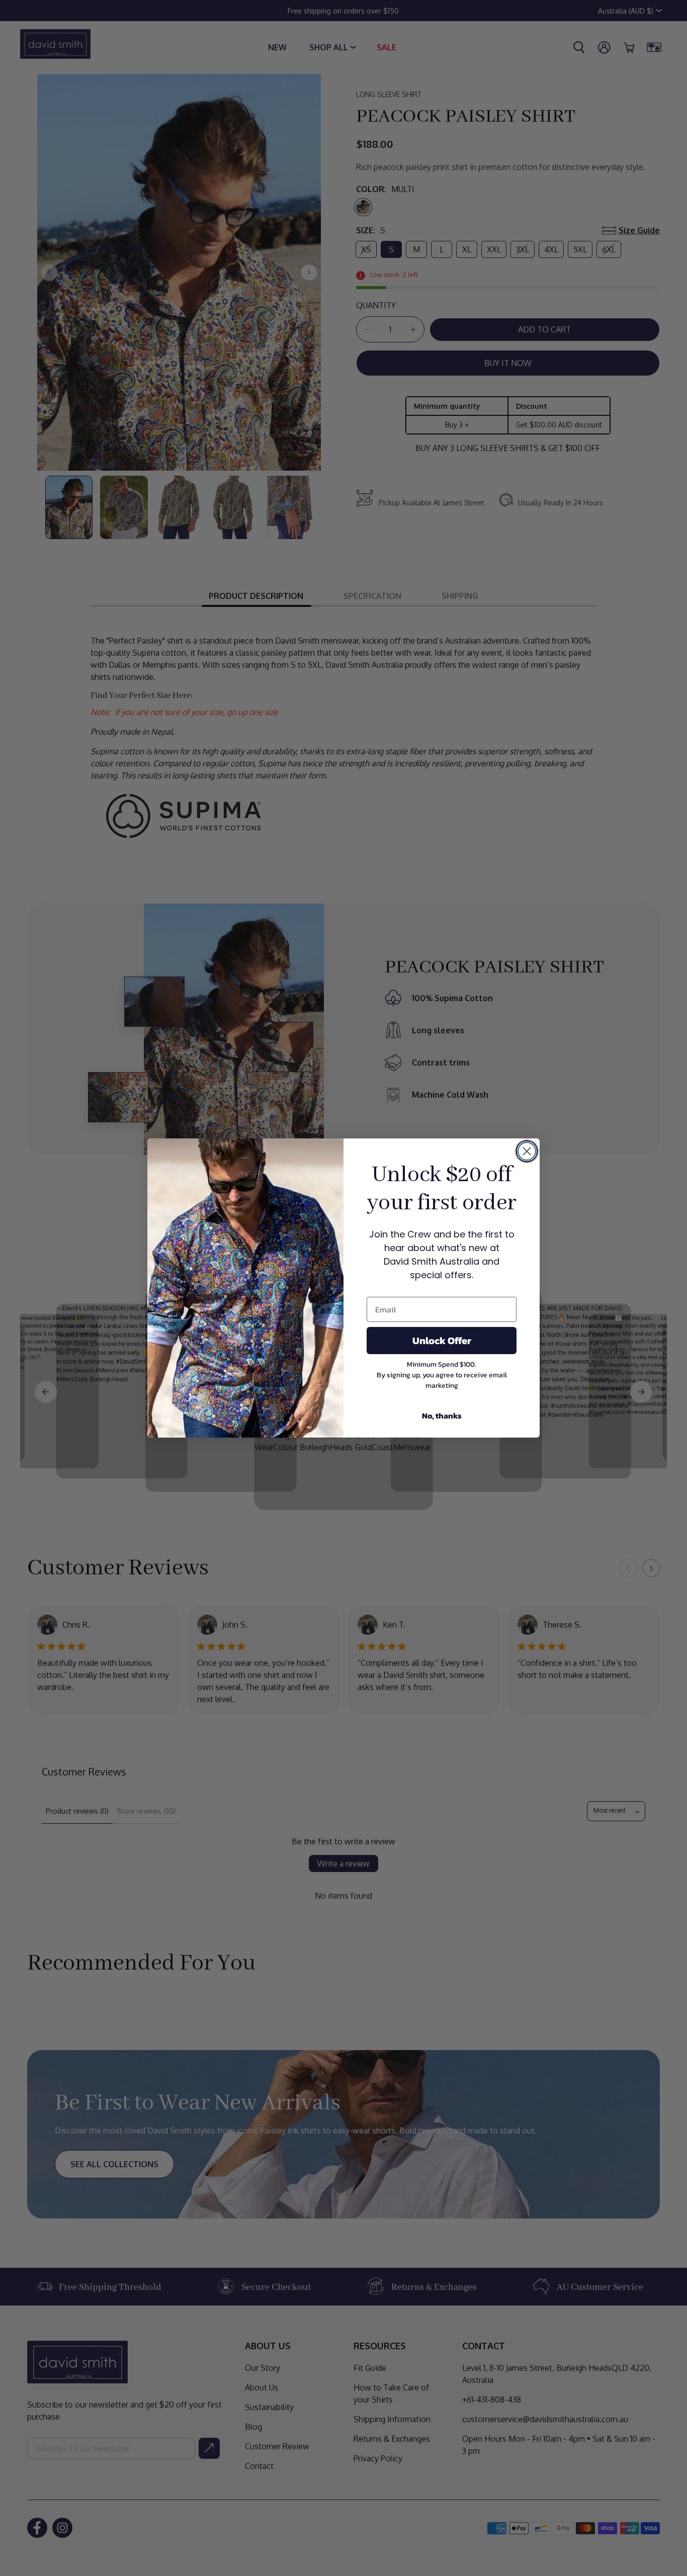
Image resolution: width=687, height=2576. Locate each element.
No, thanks (442, 1415)
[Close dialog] (527, 1151)
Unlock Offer (442, 1341)
